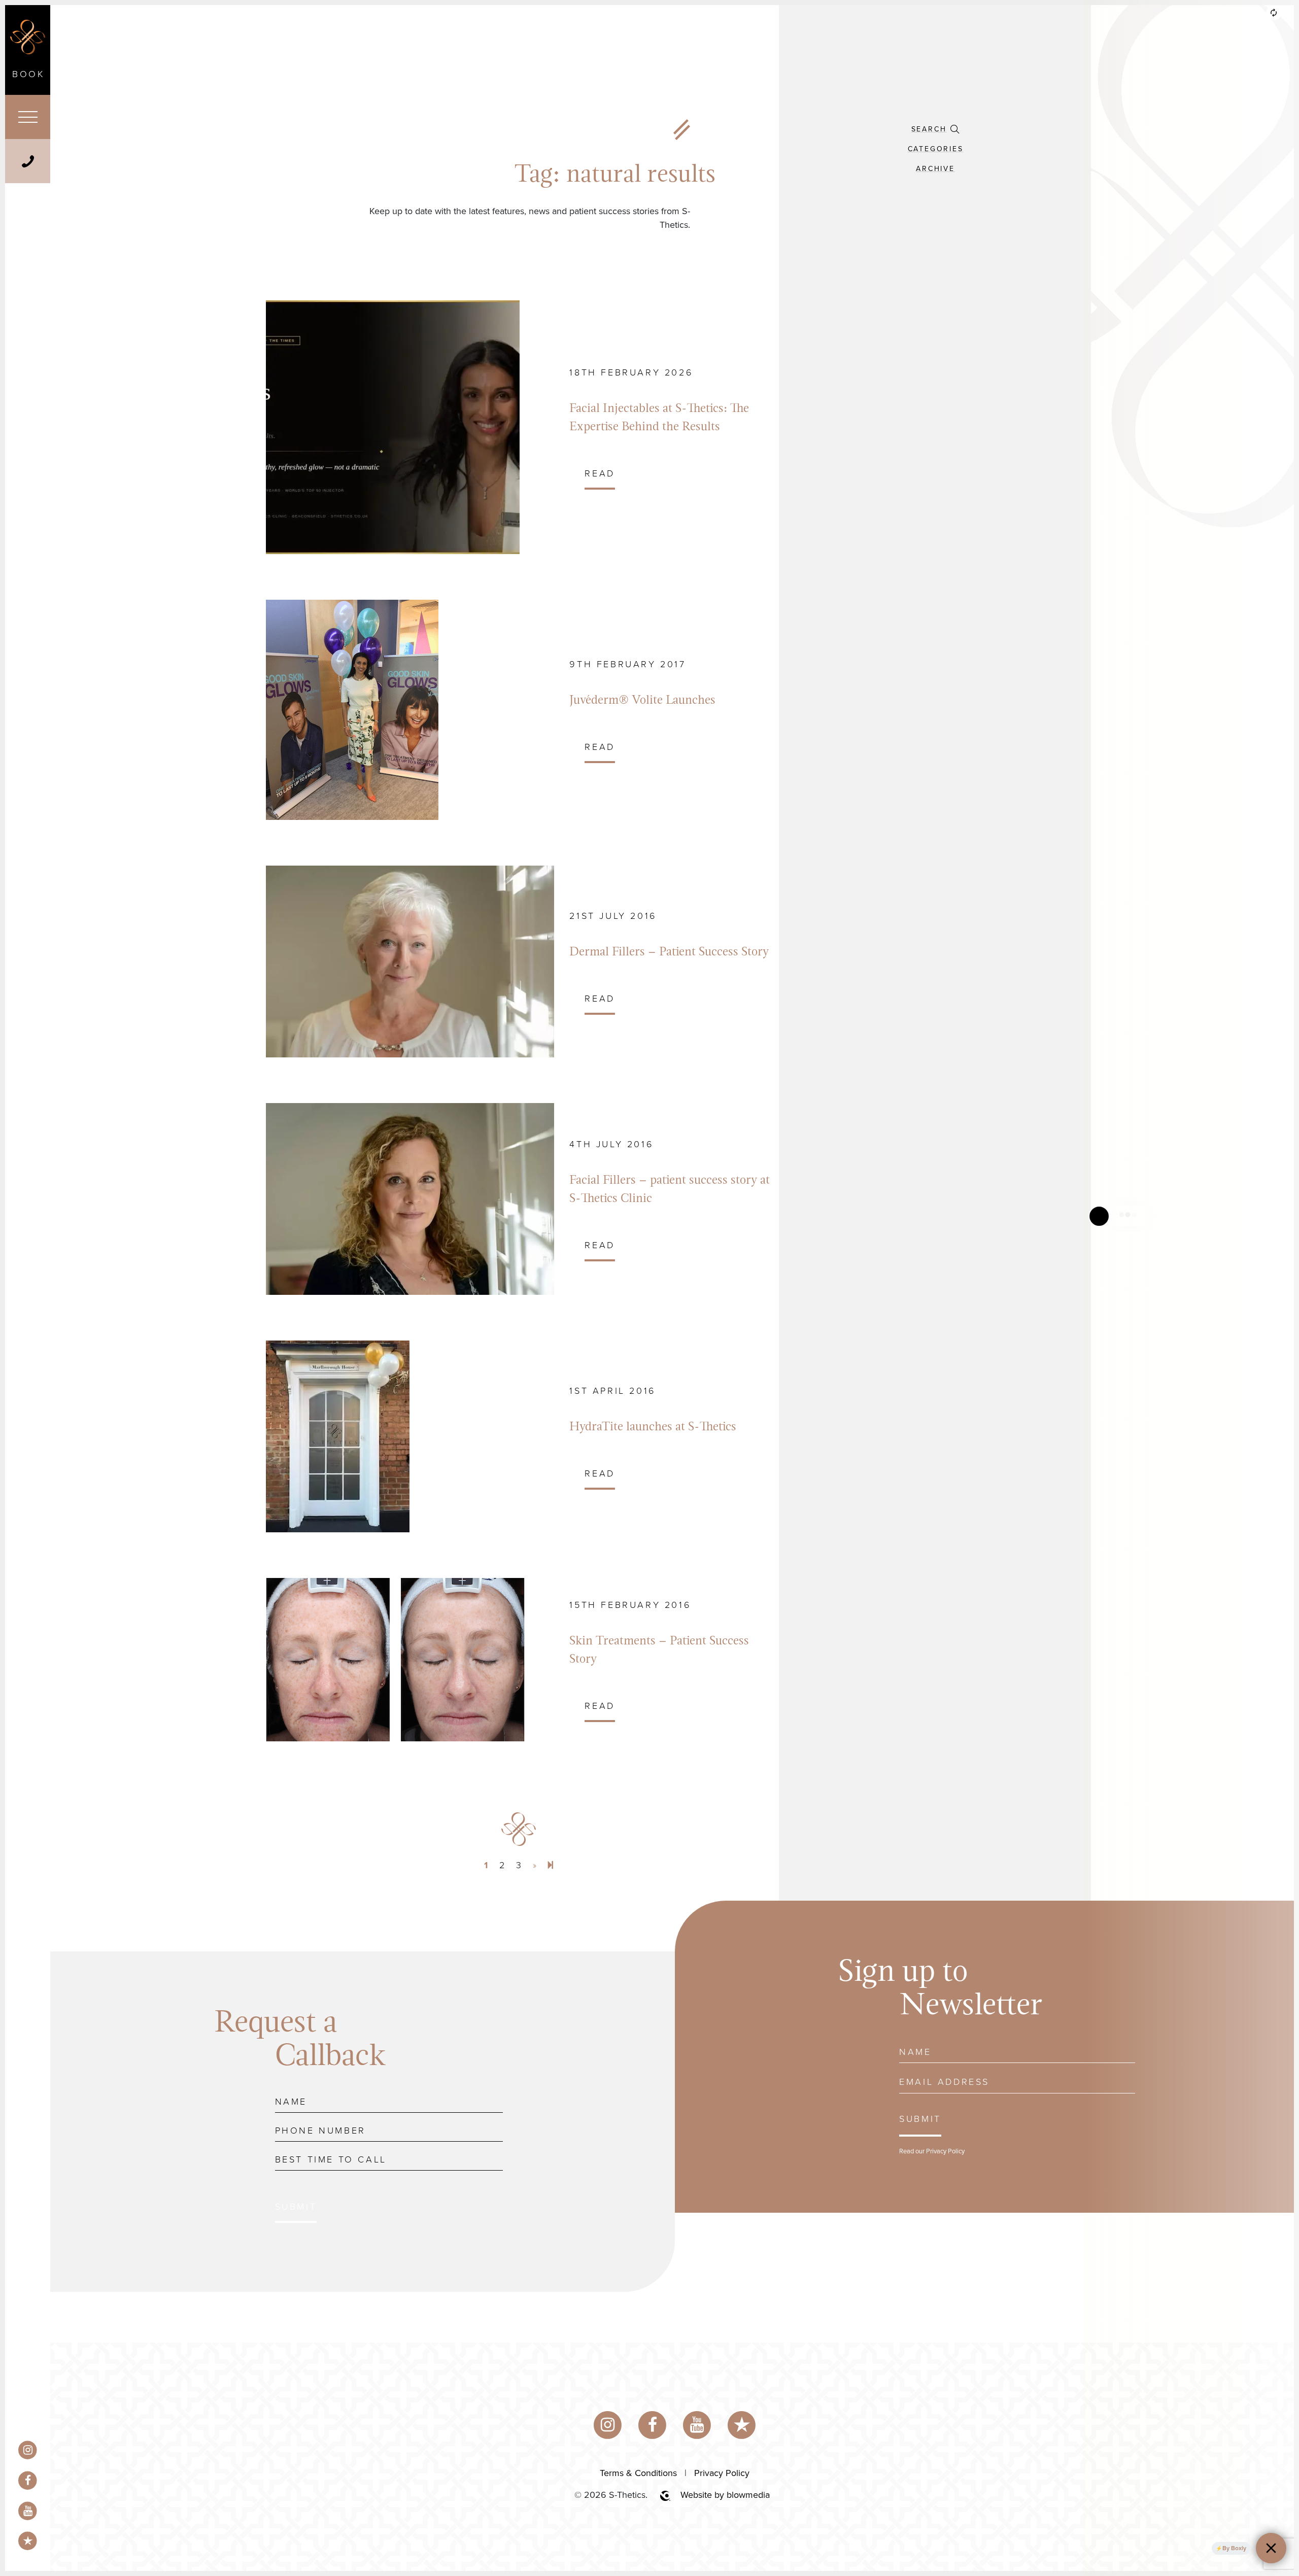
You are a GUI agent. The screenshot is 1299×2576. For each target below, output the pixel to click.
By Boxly (1234, 2548)
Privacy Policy (945, 2151)
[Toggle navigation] (28, 117)
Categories (936, 149)
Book (28, 74)
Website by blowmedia (725, 2495)
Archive (935, 169)
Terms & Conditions (638, 2473)
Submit (296, 2207)
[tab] (935, 129)
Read (600, 473)
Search (929, 129)
